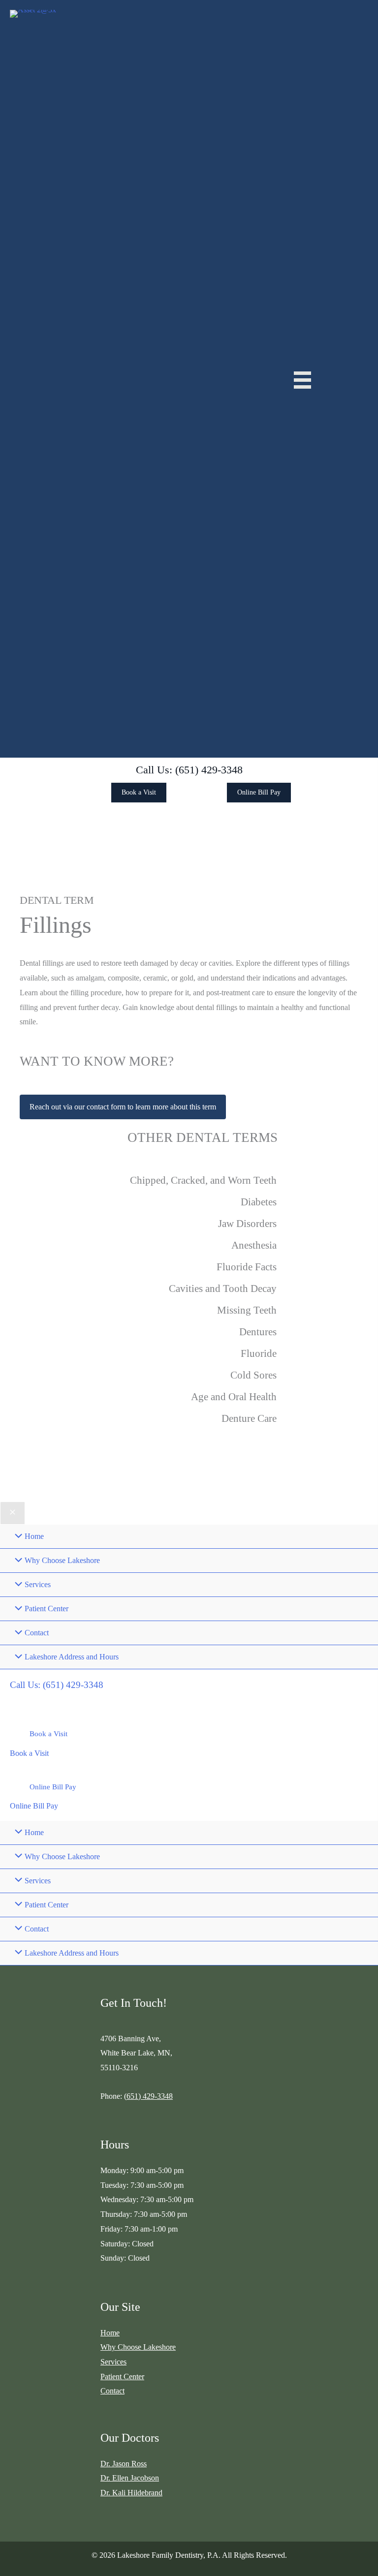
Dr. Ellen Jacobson (130, 2478)
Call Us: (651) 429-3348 (57, 1685)
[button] (189, 770)
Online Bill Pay (34, 1806)
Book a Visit (29, 1753)
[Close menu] (13, 1513)
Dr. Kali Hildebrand (131, 2493)
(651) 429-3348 (148, 2096)
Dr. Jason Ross (124, 2464)
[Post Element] (189, 1181)
